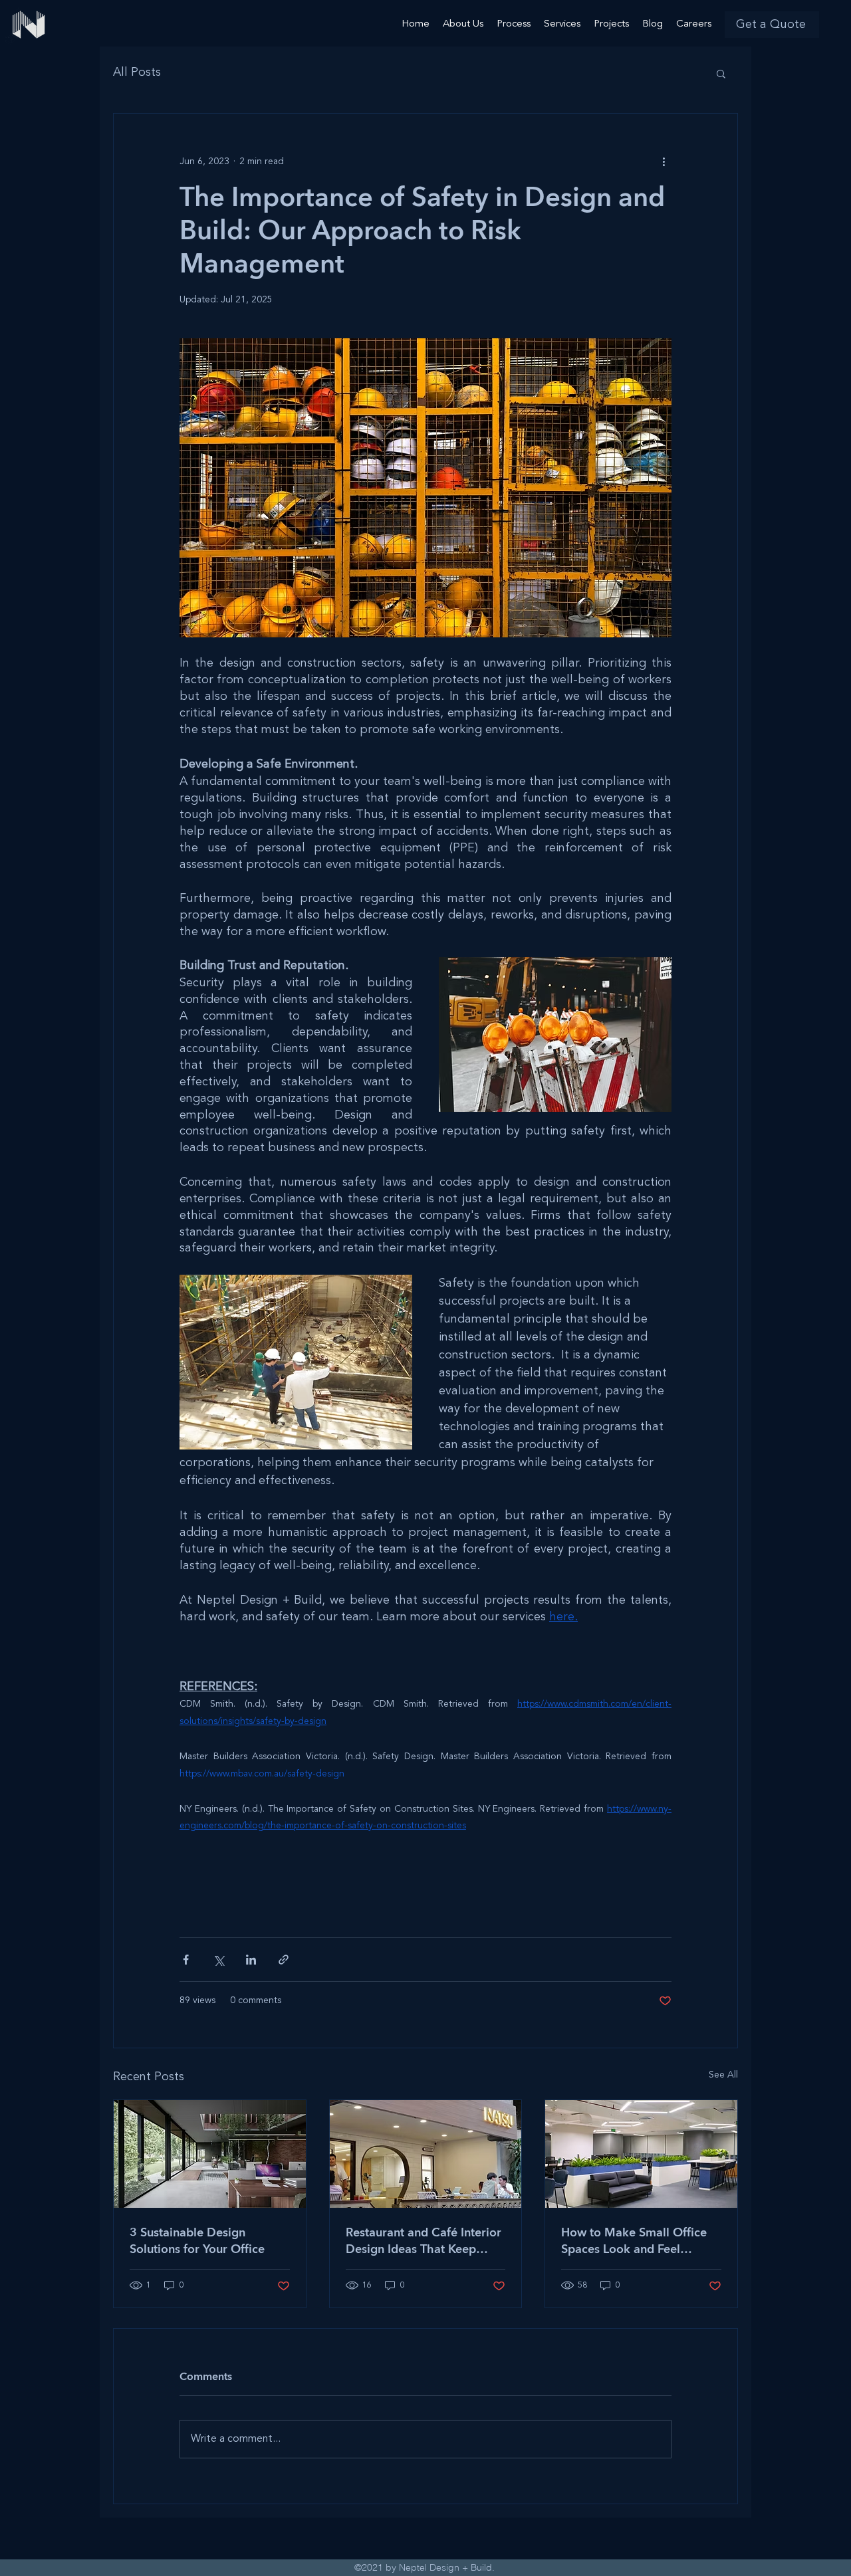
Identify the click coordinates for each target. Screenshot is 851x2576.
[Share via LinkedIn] (251, 1960)
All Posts (137, 72)
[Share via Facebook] (186, 1960)
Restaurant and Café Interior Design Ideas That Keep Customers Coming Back (424, 2241)
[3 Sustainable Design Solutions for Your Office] (210, 2154)
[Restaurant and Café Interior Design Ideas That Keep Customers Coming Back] (426, 2154)
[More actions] (664, 161)
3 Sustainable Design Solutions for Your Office (197, 2241)
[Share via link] (284, 1960)
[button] (772, 25)
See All (723, 2075)
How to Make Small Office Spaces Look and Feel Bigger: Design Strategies (634, 2241)
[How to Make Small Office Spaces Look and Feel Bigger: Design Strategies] (641, 2154)
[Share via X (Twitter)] (218, 1960)
